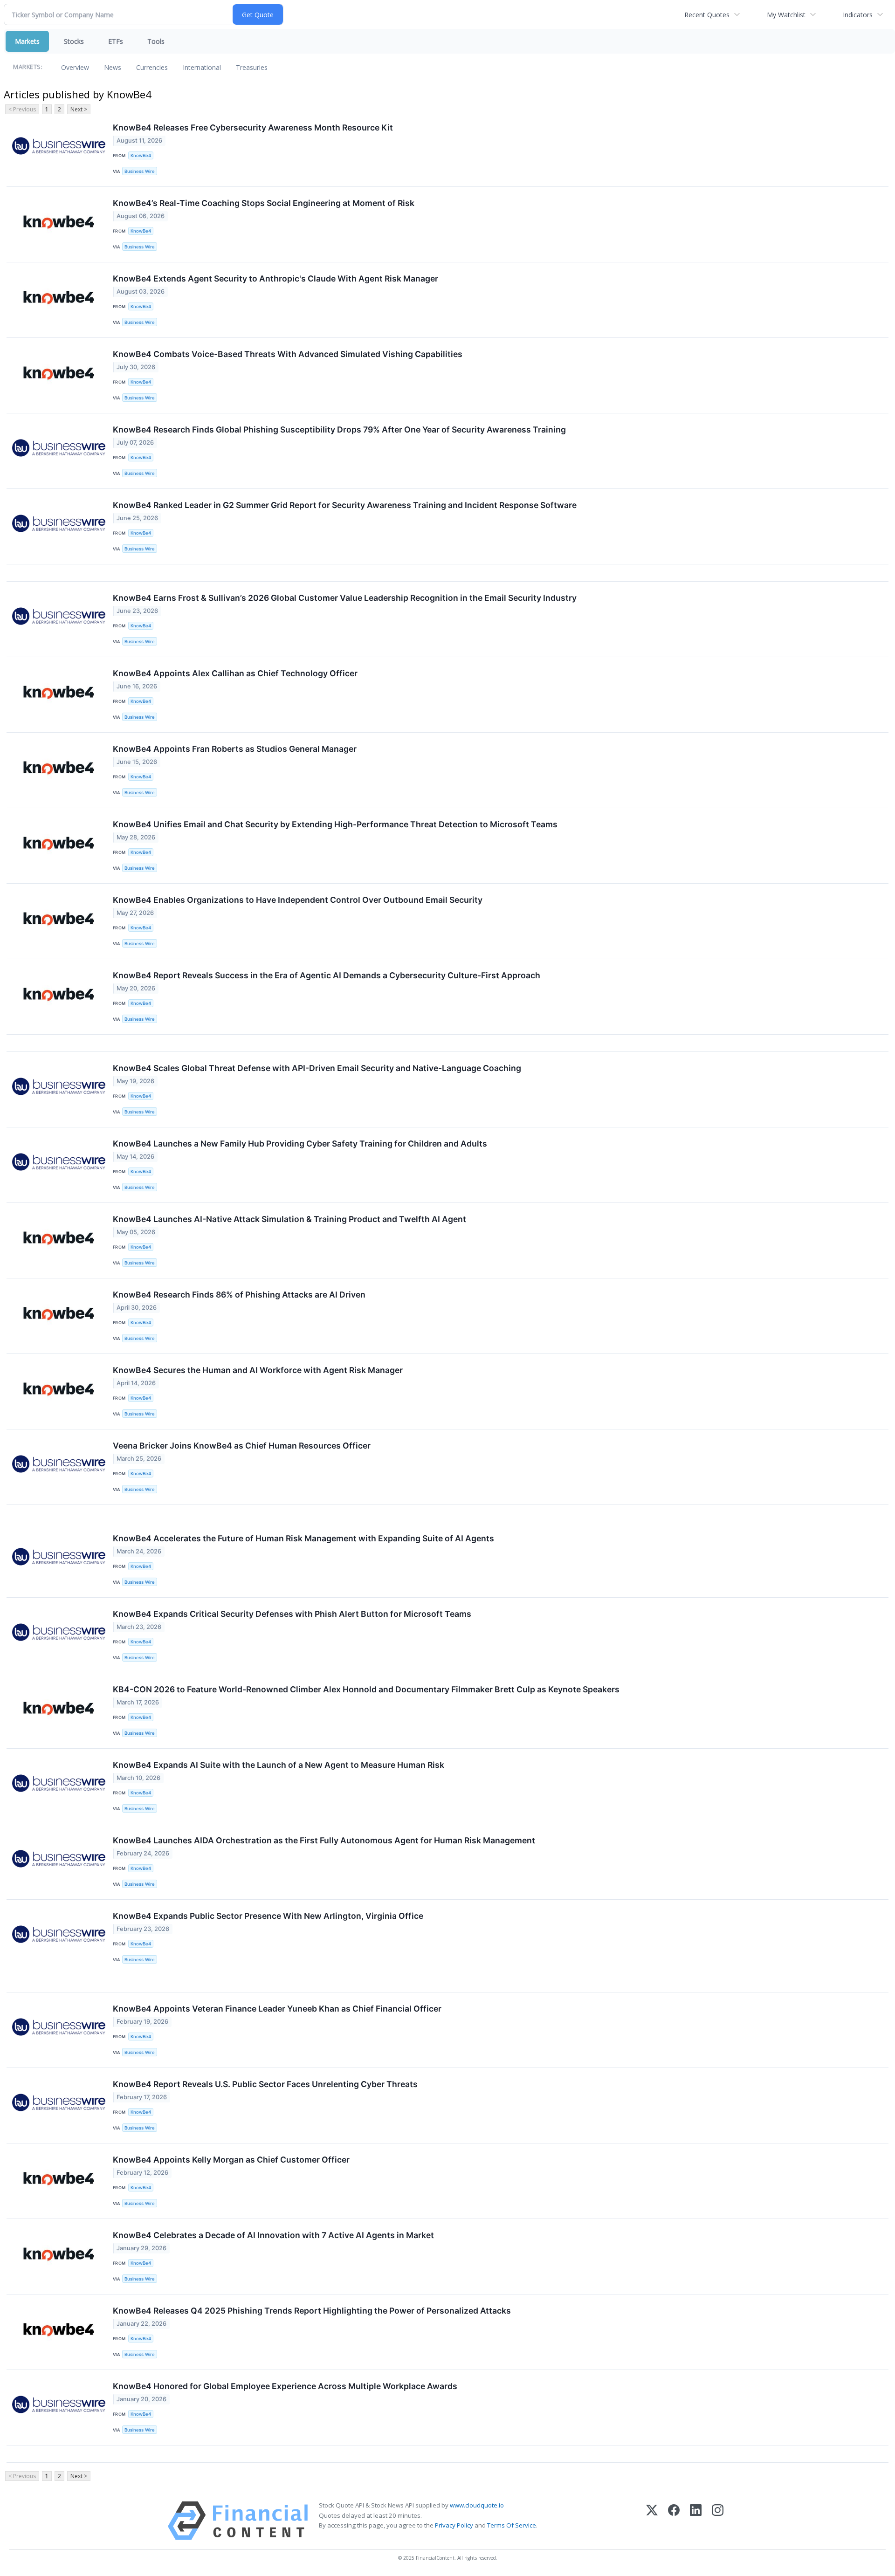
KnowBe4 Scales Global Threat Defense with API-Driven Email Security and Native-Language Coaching (317, 1068)
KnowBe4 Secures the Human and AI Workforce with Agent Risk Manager (258, 1370)
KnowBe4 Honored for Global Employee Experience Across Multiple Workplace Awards (285, 2386)
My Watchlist (786, 15)
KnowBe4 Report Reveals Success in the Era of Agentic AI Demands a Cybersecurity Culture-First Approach (327, 975)
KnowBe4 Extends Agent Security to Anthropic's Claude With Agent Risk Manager (275, 278)
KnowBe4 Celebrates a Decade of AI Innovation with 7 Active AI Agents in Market (273, 2235)
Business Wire (140, 171)
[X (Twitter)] (652, 2521)
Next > (79, 109)
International (202, 67)
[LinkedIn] (696, 2521)
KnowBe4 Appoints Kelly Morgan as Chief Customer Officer (231, 2160)
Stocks (74, 41)
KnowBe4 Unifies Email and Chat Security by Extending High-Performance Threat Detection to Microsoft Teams (335, 824)
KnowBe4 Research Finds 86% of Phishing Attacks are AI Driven (239, 1295)
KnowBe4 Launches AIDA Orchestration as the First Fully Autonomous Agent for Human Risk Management (324, 1840)
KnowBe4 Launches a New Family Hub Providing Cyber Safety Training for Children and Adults (300, 1144)
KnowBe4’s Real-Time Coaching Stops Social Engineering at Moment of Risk (264, 203)
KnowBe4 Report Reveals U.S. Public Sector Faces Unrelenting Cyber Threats (265, 2084)
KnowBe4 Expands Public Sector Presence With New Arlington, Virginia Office (268, 1916)
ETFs (116, 41)
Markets (27, 41)
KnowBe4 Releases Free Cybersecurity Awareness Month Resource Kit (253, 127)
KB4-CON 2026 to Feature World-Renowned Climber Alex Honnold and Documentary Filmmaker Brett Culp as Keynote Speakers (366, 1689)
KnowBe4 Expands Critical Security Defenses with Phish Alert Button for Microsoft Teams (292, 1614)
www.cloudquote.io (477, 2505)
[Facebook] (674, 2521)
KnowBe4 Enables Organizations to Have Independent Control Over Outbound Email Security (298, 900)
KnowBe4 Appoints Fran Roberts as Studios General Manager (235, 749)
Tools (156, 41)
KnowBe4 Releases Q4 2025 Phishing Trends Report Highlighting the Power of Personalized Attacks (312, 2311)
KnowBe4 (141, 155)
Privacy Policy (454, 2525)
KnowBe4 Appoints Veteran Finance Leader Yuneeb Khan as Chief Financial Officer (277, 2009)
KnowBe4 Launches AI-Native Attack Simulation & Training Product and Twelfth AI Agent (289, 1219)
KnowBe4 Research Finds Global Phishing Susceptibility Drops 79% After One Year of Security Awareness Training (339, 429)
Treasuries (252, 67)
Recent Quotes (707, 15)
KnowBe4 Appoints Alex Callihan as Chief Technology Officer (235, 673)
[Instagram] (718, 2521)
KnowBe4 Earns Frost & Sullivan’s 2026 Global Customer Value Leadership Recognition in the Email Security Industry (345, 598)
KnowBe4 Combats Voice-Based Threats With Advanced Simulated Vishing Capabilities (288, 354)
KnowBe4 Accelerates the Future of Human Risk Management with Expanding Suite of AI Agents (303, 1538)
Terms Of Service (512, 2525)
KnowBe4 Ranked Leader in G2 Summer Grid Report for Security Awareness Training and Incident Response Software (345, 505)
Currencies (152, 67)
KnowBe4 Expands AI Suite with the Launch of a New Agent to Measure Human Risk (279, 1765)
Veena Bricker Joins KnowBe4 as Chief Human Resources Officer (242, 1446)
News (113, 67)
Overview (75, 67)
